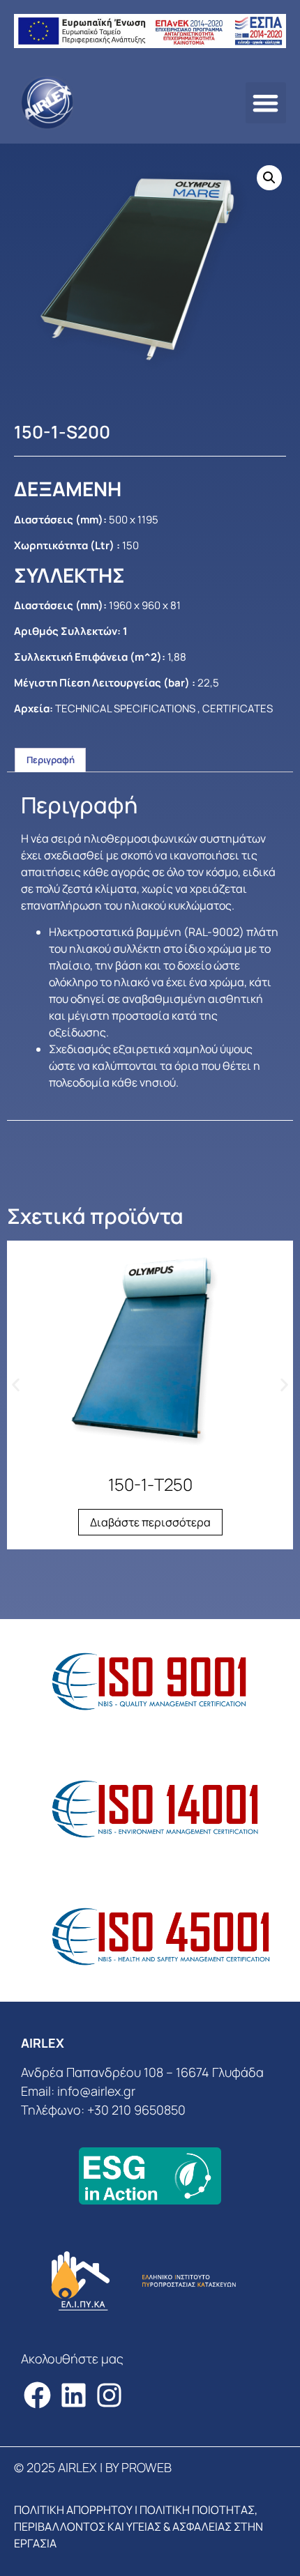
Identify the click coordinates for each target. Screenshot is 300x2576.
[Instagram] (110, 2395)
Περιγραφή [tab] (51, 760)
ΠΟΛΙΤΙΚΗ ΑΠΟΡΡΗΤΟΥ (73, 2510)
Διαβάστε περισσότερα (150, 1522)
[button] (266, 103)
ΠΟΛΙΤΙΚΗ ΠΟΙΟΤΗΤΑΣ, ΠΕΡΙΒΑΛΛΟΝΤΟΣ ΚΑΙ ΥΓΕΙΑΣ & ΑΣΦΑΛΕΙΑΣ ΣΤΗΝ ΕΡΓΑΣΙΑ (138, 2527)
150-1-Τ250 (150, 1484)
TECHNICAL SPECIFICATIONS (125, 708)
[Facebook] (37, 2395)
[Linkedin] (74, 2395)
